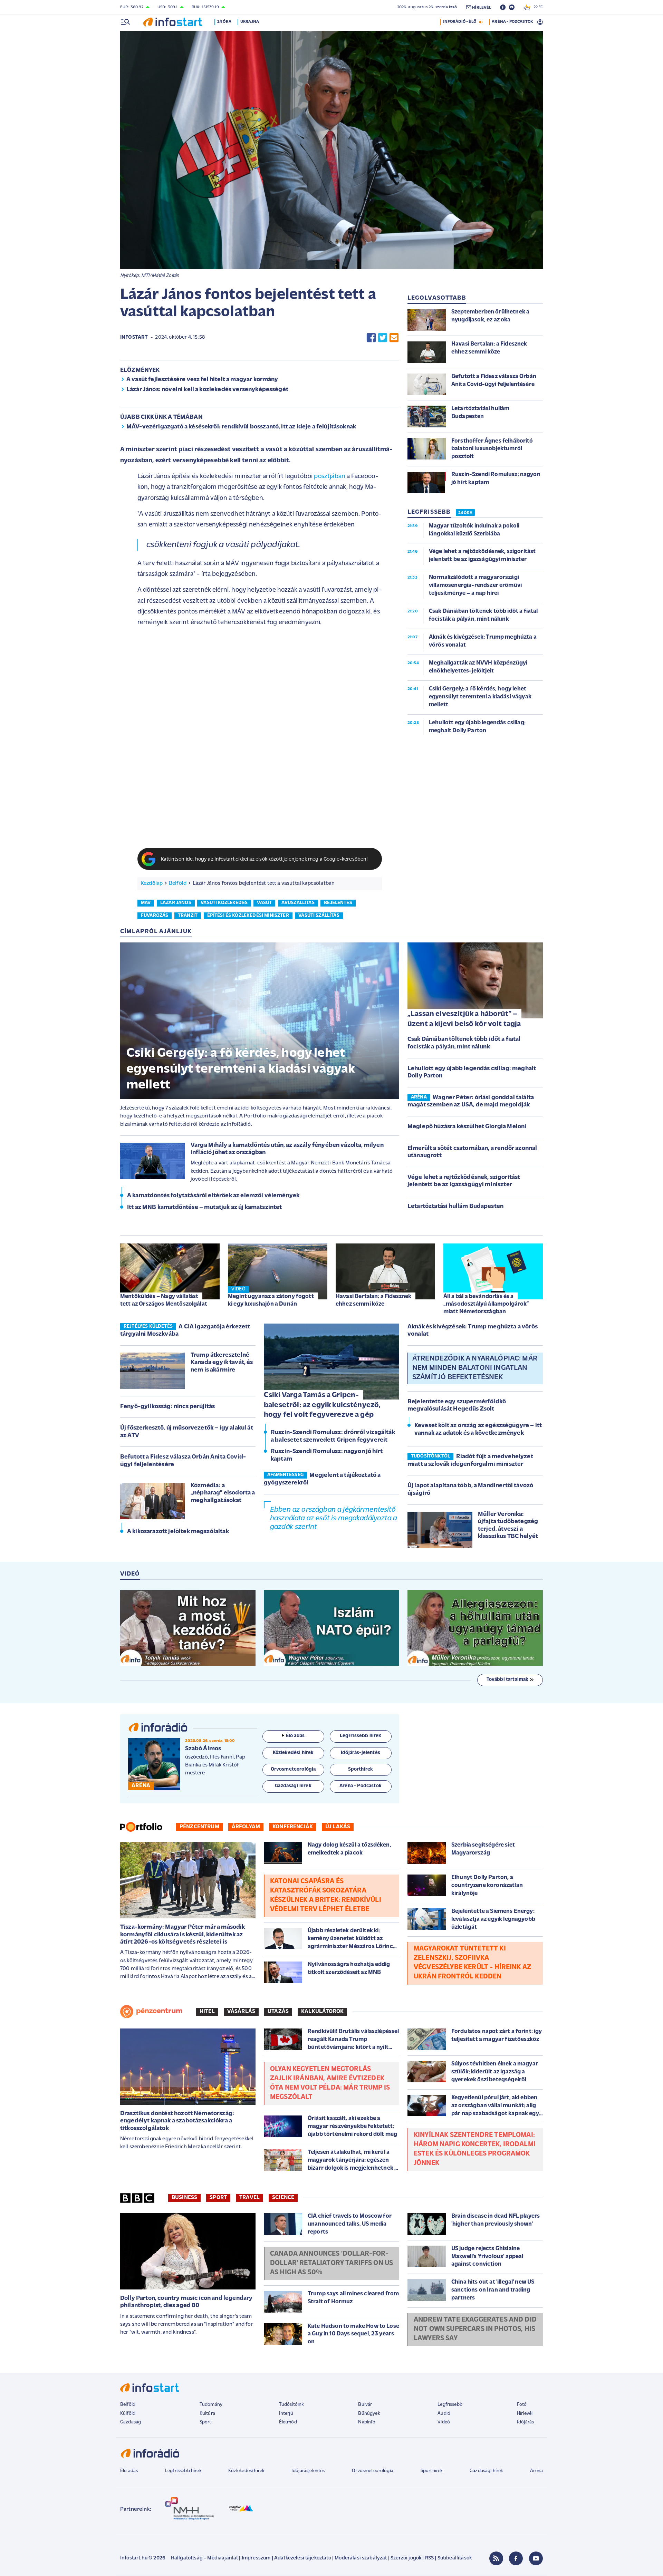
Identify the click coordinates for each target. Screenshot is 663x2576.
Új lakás (338, 1827)
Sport (218, 2198)
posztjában (330, 477)
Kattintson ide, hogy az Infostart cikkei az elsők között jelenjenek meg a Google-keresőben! (265, 859)
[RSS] (496, 2558)
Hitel (207, 2012)
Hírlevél (525, 2414)
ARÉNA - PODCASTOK (512, 22)
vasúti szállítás (319, 916)
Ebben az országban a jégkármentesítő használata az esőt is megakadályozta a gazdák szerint (333, 1518)
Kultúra (207, 2414)
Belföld (178, 883)
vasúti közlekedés (224, 903)
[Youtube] (536, 2558)
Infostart (134, 337)
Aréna (536, 2471)
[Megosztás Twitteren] (383, 338)
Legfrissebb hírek (183, 2471)
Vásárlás (241, 2012)
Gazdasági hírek (486, 2471)
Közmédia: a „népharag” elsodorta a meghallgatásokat (223, 1493)
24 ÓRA (465, 513)
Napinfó (367, 2422)
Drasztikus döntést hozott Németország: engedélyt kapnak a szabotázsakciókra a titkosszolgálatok (177, 2121)
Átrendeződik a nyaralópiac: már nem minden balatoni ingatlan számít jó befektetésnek (475, 1368)
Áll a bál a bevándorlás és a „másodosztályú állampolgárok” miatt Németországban (486, 1304)
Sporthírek (432, 2471)
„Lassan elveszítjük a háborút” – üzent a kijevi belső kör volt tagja (464, 1019)
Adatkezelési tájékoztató (303, 2558)
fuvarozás (155, 916)
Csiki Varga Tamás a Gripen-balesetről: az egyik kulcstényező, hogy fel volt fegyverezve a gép (322, 1405)
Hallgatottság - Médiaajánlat (204, 2558)
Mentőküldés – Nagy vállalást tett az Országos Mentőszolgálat (164, 1300)
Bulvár (365, 2405)
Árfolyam (246, 1827)
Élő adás (295, 1736)
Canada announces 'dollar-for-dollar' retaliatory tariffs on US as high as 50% (331, 2263)
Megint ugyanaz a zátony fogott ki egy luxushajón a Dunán (271, 1300)
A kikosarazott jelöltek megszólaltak (178, 1532)
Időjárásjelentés (308, 2471)
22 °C (537, 7)
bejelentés (338, 903)
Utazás (278, 2012)
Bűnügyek (369, 2414)
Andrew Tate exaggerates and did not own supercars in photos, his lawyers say (475, 2329)
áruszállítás (298, 903)
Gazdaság (131, 2422)
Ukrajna (250, 22)
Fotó (522, 2405)
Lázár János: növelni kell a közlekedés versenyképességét (207, 390)
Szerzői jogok (406, 2558)
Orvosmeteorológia (373, 2471)
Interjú (286, 2414)
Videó (444, 2422)
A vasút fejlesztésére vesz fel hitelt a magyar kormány (202, 380)
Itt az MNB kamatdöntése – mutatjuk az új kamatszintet (204, 1208)
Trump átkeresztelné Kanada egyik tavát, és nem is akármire (222, 1363)
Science (283, 2198)
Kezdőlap (152, 883)
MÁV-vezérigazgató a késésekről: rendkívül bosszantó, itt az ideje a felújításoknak (241, 427)
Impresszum (256, 2558)
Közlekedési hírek (246, 2471)
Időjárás (525, 2422)
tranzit (188, 916)
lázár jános (176, 903)
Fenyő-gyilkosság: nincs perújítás (167, 1407)
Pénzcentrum (199, 1827)
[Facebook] (516, 2558)
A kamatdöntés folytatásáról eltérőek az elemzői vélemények (213, 1196)
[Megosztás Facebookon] (371, 338)
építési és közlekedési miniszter (248, 916)
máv (146, 903)
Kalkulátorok (322, 2012)
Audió (444, 2414)
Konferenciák (293, 1827)
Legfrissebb (450, 2405)
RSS (429, 2558)
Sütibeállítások (455, 2558)
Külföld (128, 2414)
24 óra (224, 22)
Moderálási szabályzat (361, 2558)
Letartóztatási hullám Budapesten (455, 1207)
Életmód (288, 2422)
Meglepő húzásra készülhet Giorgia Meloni (467, 1127)
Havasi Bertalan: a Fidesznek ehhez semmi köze (373, 1300)
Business (184, 2198)
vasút (264, 903)
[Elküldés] (394, 338)
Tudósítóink (291, 2405)
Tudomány (211, 2405)
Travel (249, 2198)
